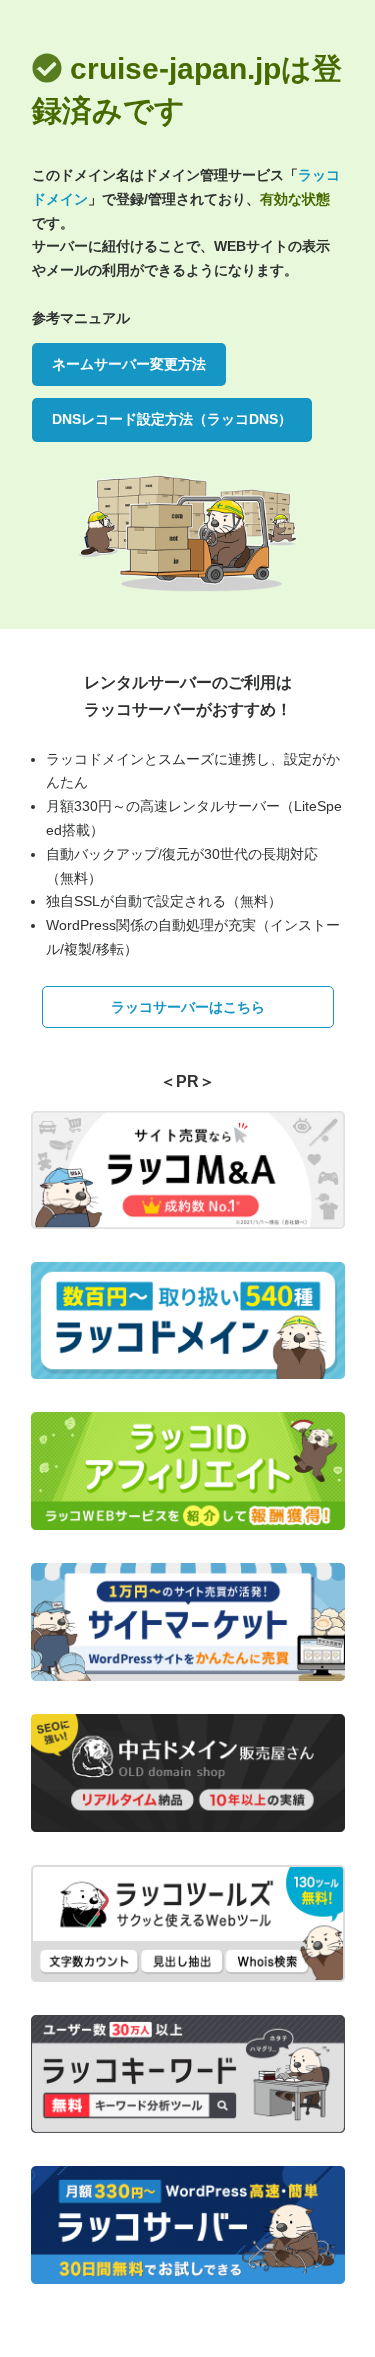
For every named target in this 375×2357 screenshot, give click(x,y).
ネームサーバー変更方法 (129, 364)
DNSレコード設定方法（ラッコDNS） (172, 419)
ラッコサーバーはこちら (188, 1007)
